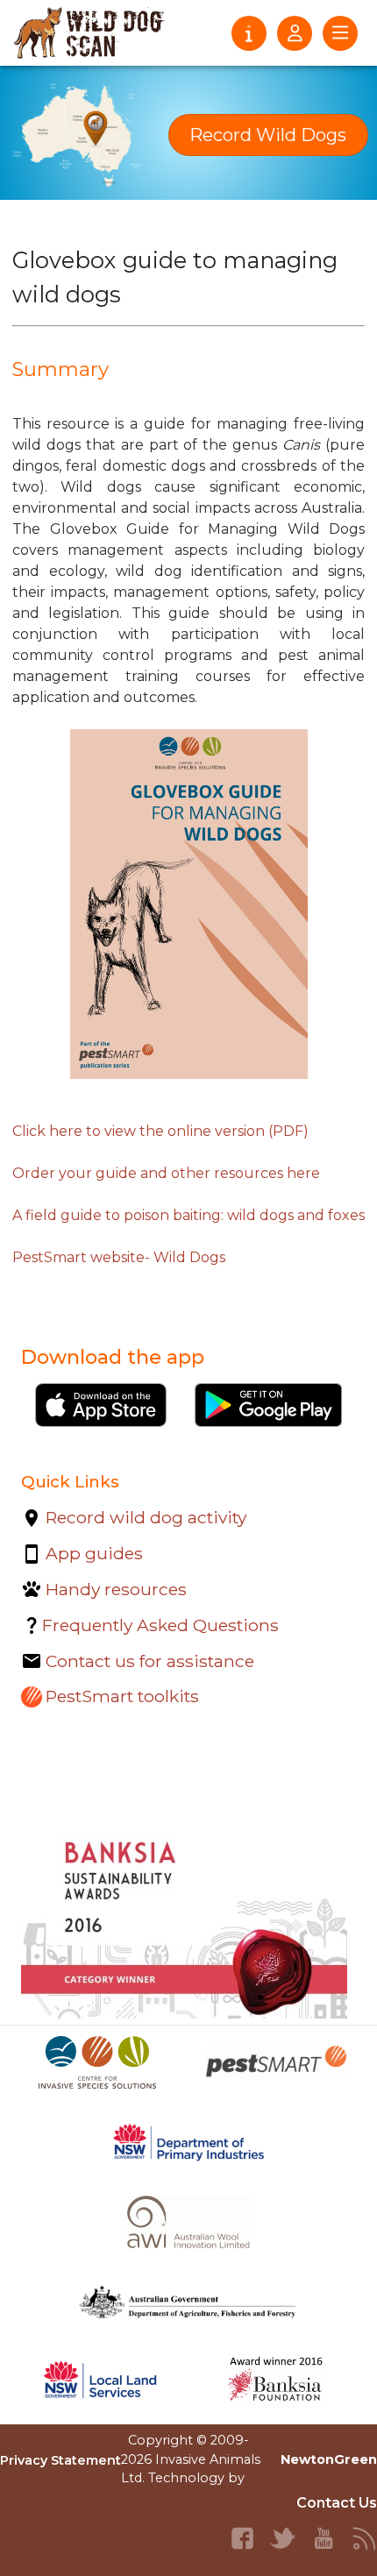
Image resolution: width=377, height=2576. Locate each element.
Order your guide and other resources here (166, 1173)
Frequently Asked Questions (160, 1625)
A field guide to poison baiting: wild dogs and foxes (188, 1215)
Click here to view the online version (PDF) (160, 1131)
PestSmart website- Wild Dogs (119, 1257)
